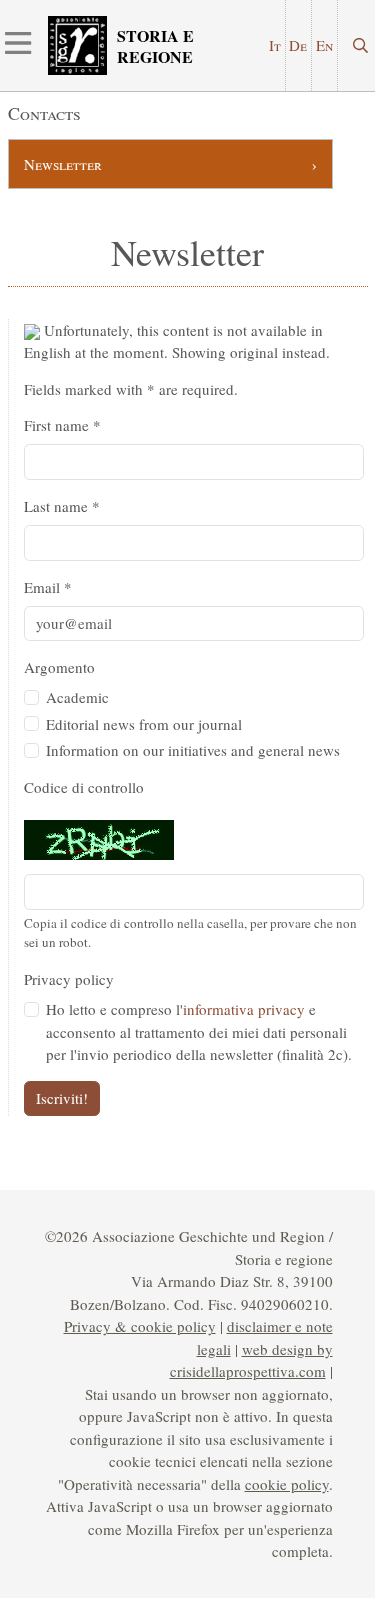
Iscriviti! (62, 1098)
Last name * (62, 506)
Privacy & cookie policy (140, 1326)
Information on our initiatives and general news (193, 750)
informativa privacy (244, 1009)
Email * (48, 587)
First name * (62, 425)
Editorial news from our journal (144, 724)
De (298, 45)
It (275, 45)
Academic (77, 697)
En (324, 45)
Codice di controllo (84, 787)
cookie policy (287, 1484)
